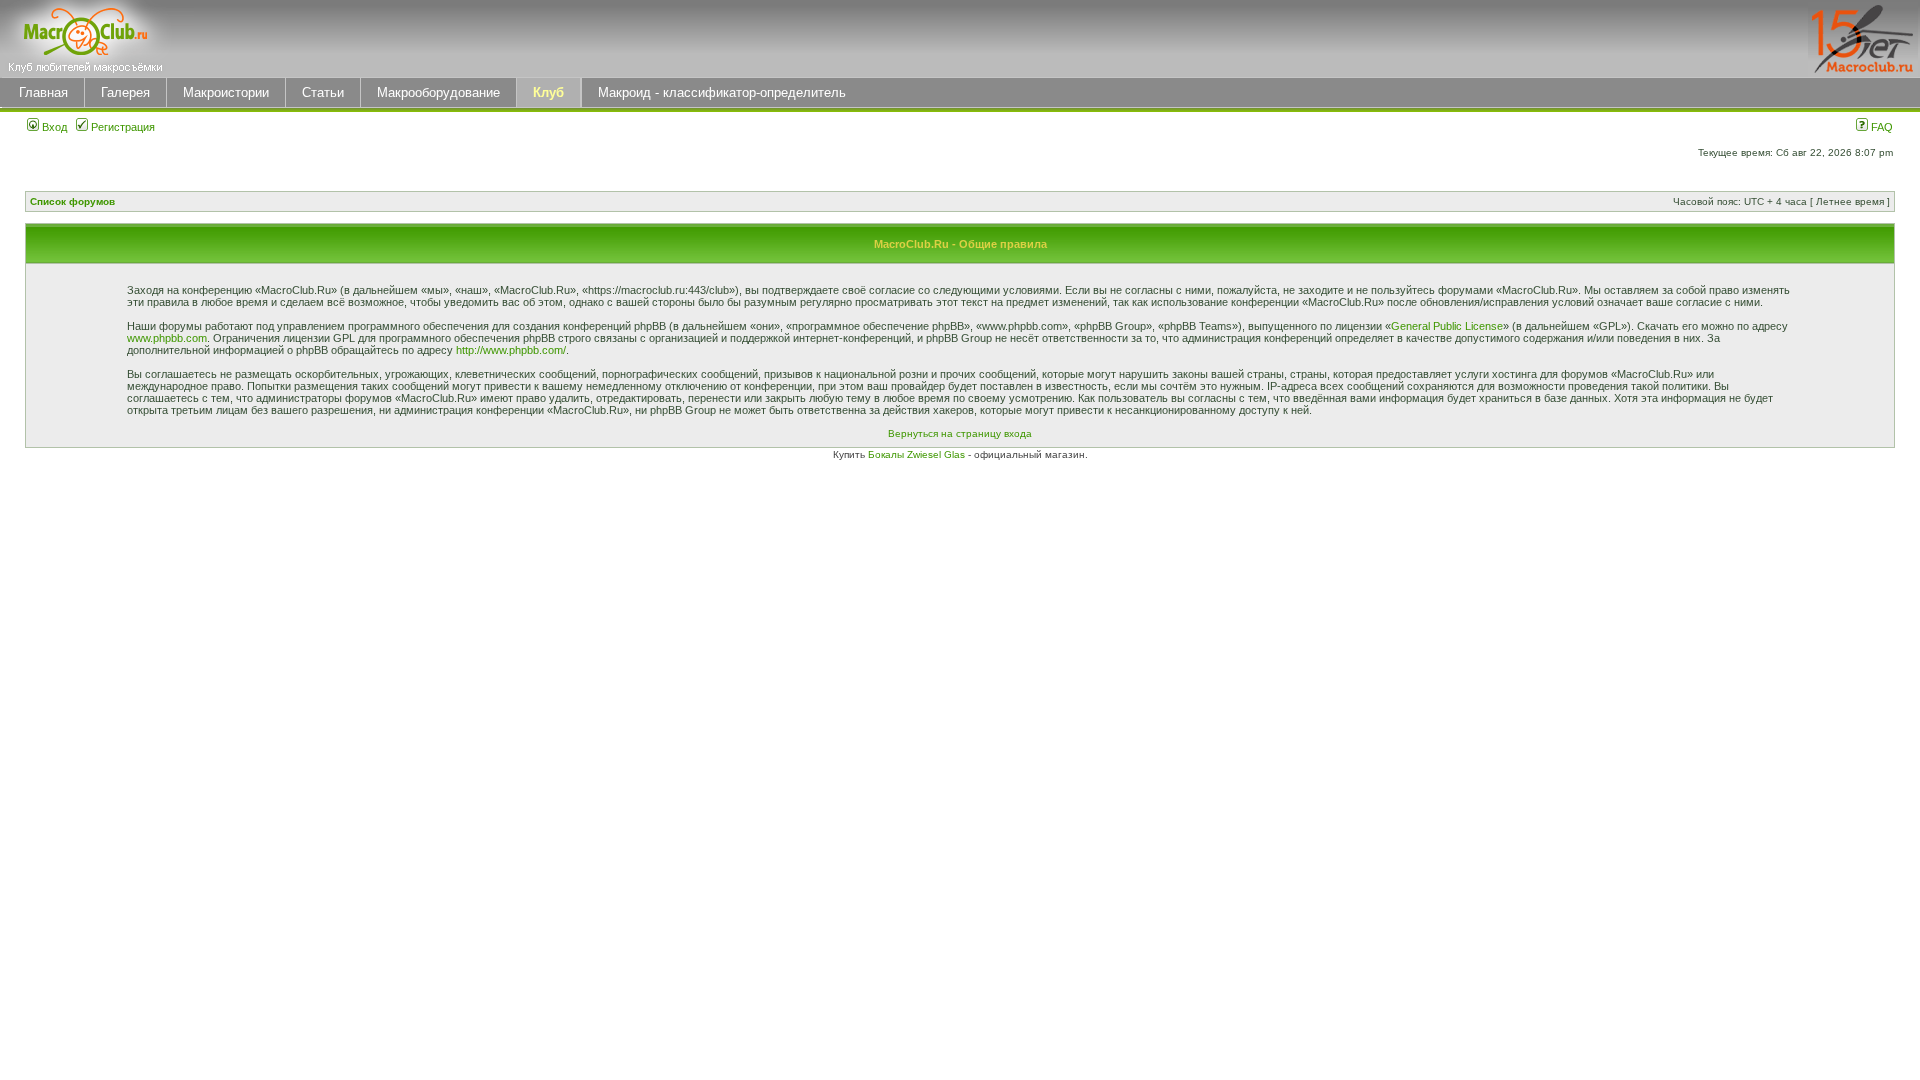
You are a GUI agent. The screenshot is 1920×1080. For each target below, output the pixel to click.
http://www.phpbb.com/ (511, 350)
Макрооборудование (438, 92)
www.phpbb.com (167, 338)
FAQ (1880, 127)
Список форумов (72, 201)
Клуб (548, 92)
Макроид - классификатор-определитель (722, 92)
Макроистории (226, 92)
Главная (43, 92)
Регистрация (121, 127)
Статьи (323, 92)
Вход (53, 127)
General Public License (1447, 326)
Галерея (125, 92)
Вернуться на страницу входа (960, 433)
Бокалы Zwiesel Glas (918, 454)
